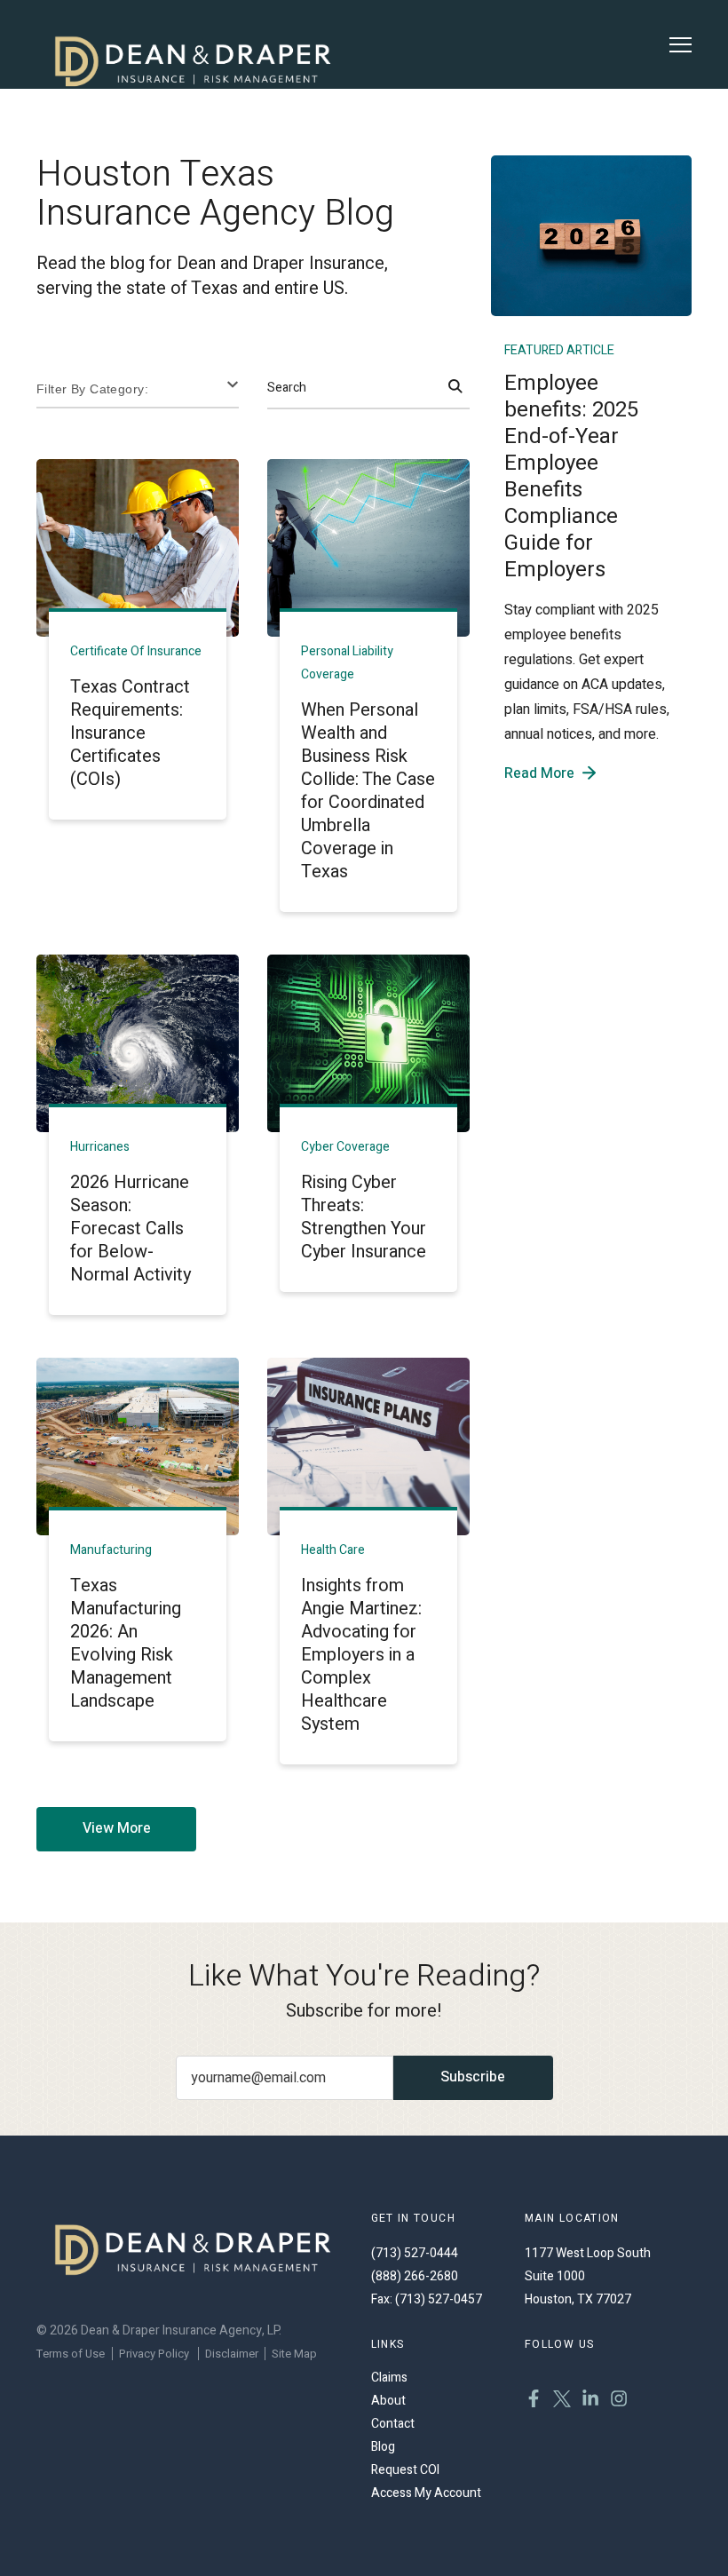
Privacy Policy (154, 2354)
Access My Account (426, 2493)
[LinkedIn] (590, 2401)
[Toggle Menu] (681, 45)
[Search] (455, 388)
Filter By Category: (92, 389)
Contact (393, 2424)
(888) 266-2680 (415, 2276)
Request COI (405, 2470)
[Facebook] (534, 2401)
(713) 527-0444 (415, 2253)
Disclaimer (232, 2354)
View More (117, 1828)
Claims (389, 2378)
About (388, 2401)
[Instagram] (619, 2401)
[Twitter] (562, 2401)
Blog (383, 2447)
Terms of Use (71, 2354)
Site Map (294, 2354)
